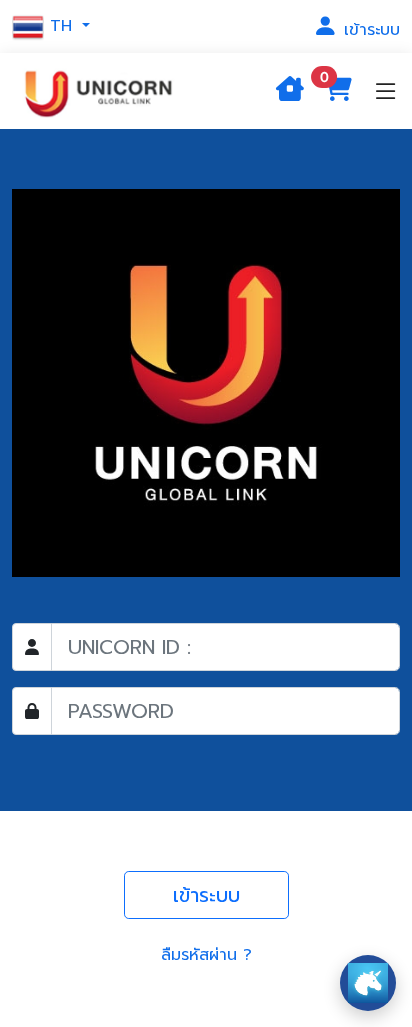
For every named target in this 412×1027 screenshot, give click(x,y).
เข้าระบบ (369, 30)
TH (61, 26)
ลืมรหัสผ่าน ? (206, 955)
